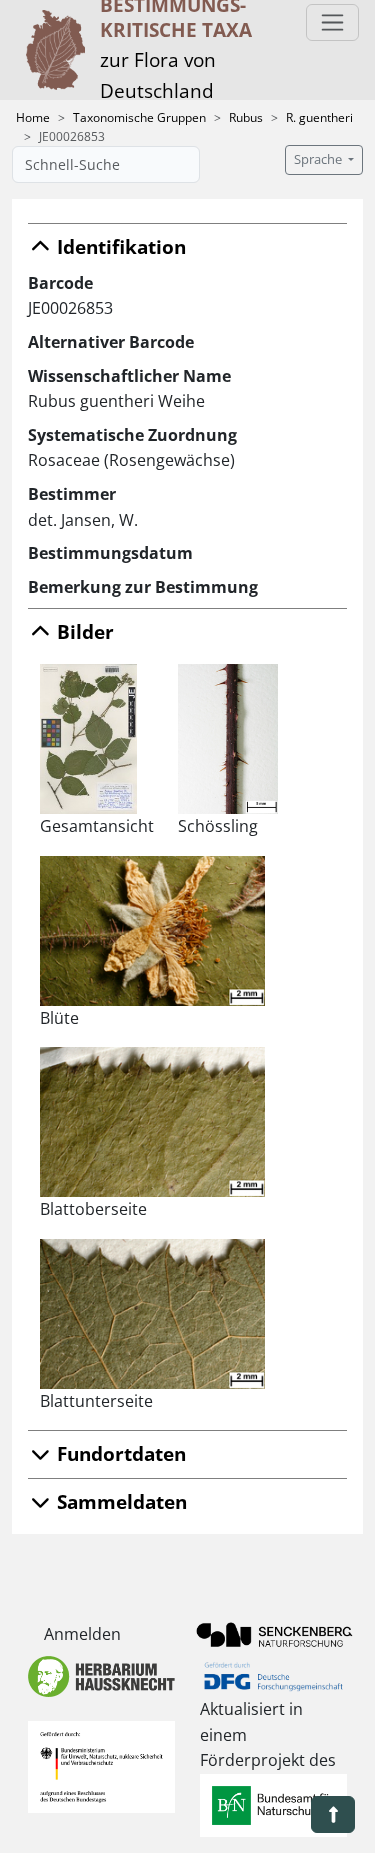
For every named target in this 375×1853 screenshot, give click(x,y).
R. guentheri (319, 117)
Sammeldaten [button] (119, 1501)
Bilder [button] (83, 631)
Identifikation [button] (119, 246)
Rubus (246, 117)
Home (33, 117)
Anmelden (82, 1634)
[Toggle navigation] (332, 22)
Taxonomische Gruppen (139, 117)
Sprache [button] (319, 159)
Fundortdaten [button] (119, 1453)
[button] (333, 1814)
